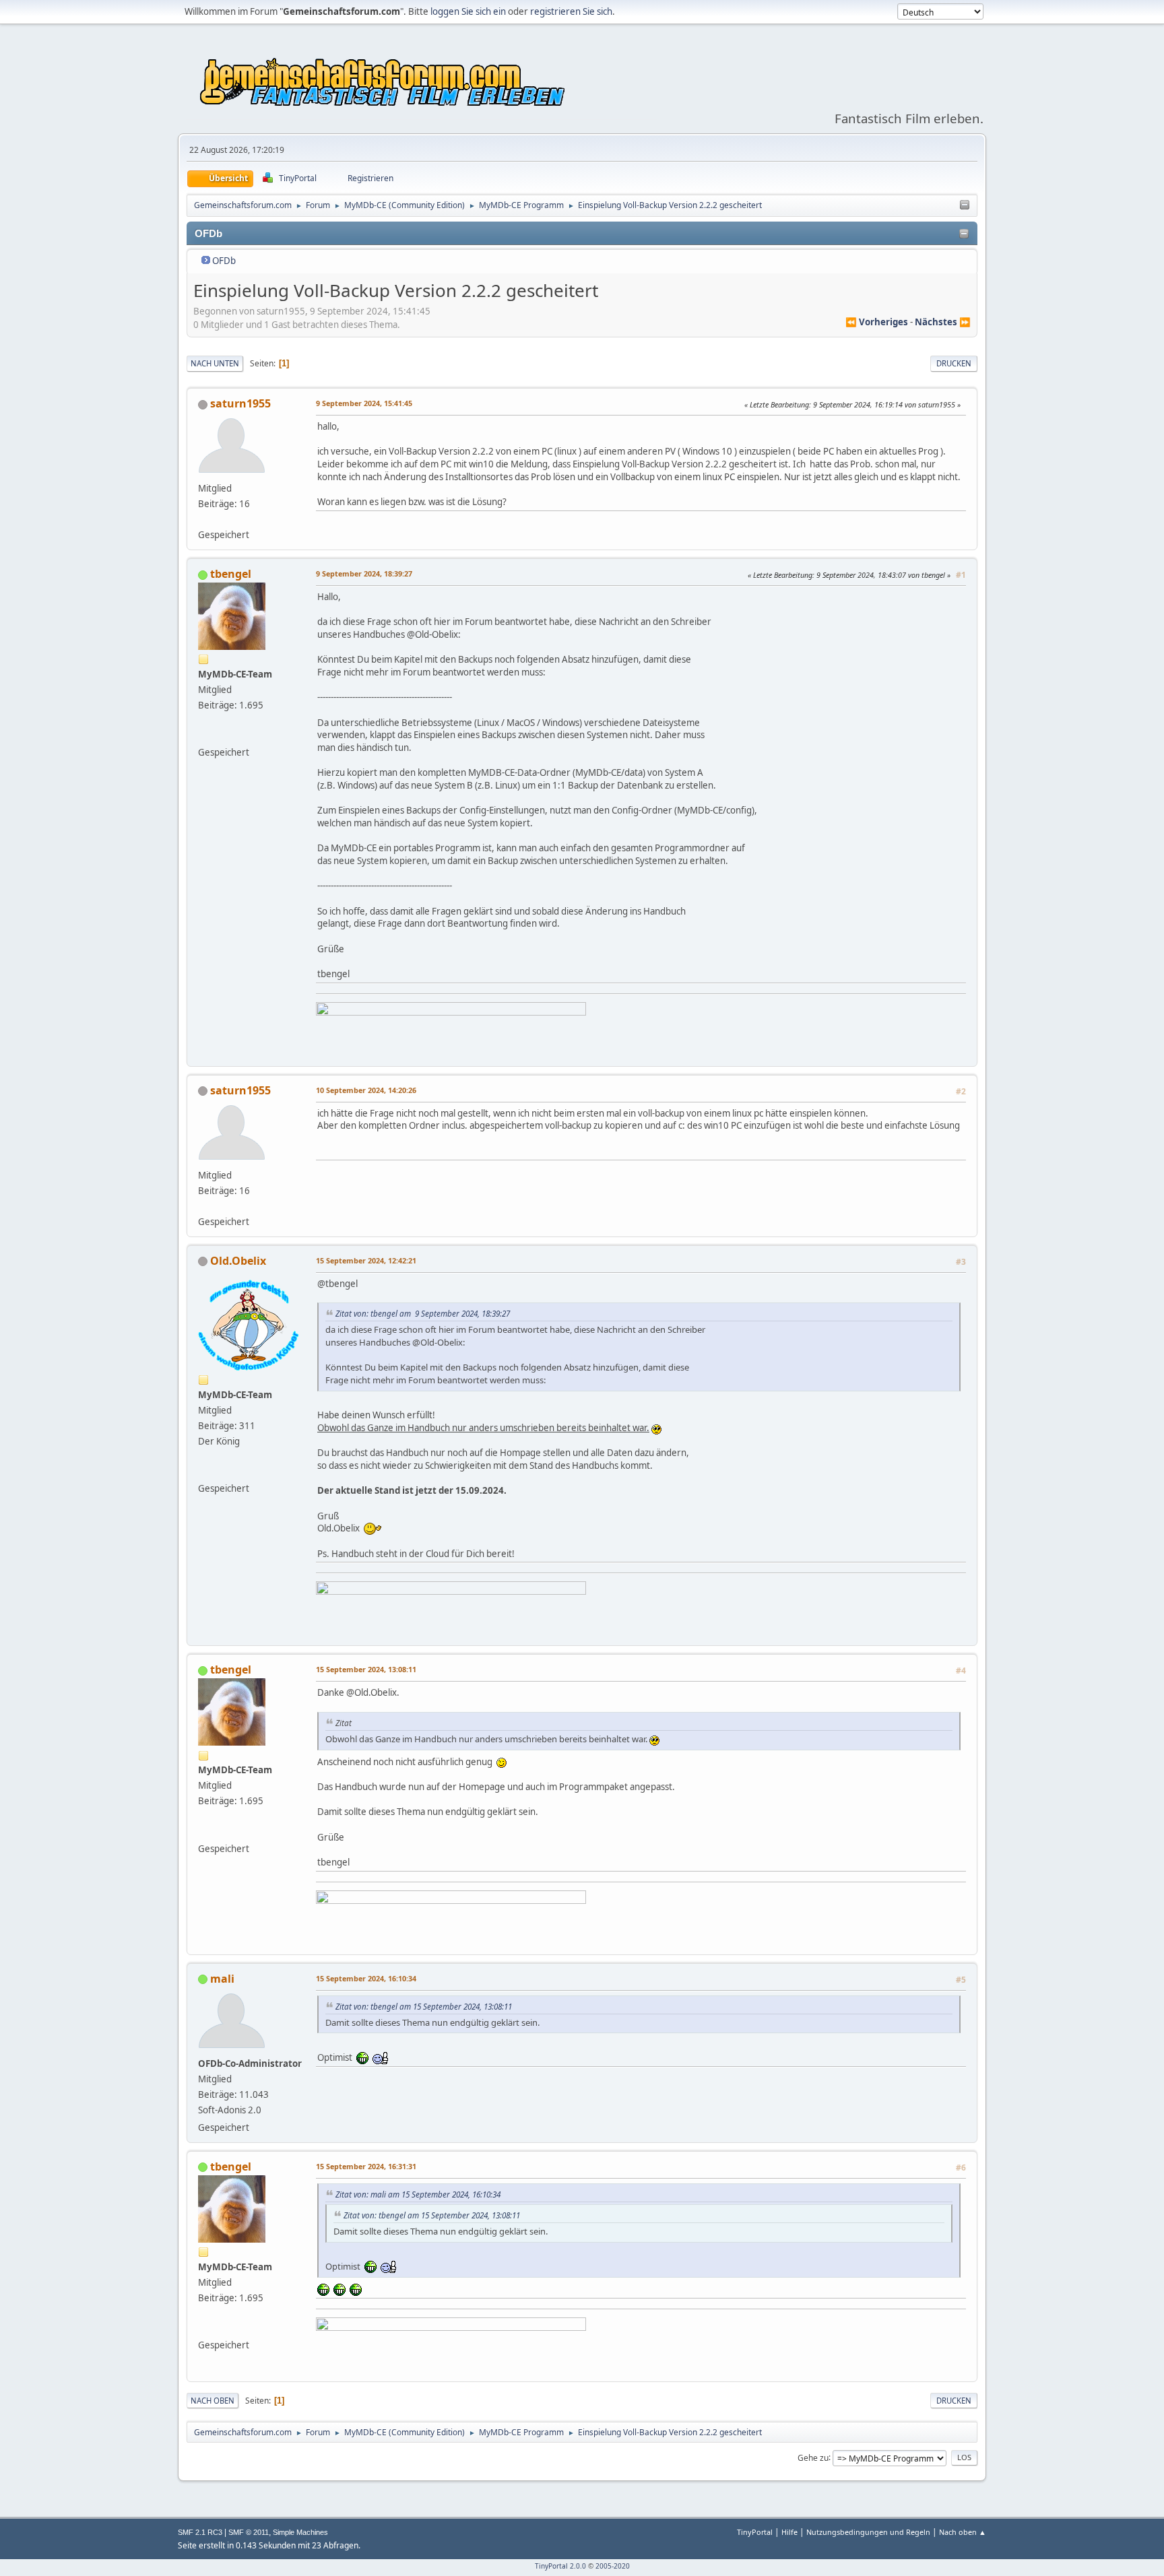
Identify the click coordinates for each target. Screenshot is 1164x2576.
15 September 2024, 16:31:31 (366, 2166)
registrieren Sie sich (571, 11)
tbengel (231, 574)
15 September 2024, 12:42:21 (366, 1260)
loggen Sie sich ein (468, 11)
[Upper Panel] (965, 205)
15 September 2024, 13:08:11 (366, 1669)
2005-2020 (613, 2566)
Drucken (954, 363)
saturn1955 (240, 403)
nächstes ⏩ (943, 322)
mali (222, 1979)
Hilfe (789, 2532)
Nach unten (215, 363)
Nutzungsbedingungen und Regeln (868, 2532)
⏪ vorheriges (877, 322)
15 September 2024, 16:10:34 (366, 1978)
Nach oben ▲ (963, 2532)
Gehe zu (813, 2457)
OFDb (224, 261)
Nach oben (213, 2401)
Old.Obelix (238, 1261)
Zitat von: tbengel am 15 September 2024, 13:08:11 (424, 2006)
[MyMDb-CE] (203, 736)
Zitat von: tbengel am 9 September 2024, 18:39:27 (423, 1313)
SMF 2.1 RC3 (200, 2532)
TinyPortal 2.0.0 (560, 2566)
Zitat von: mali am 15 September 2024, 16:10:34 (418, 2194)
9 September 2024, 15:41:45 (364, 403)
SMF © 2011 (249, 2532)
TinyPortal (755, 2532)
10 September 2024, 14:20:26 (366, 1090)
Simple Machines (300, 2532)
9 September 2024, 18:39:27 (364, 573)
